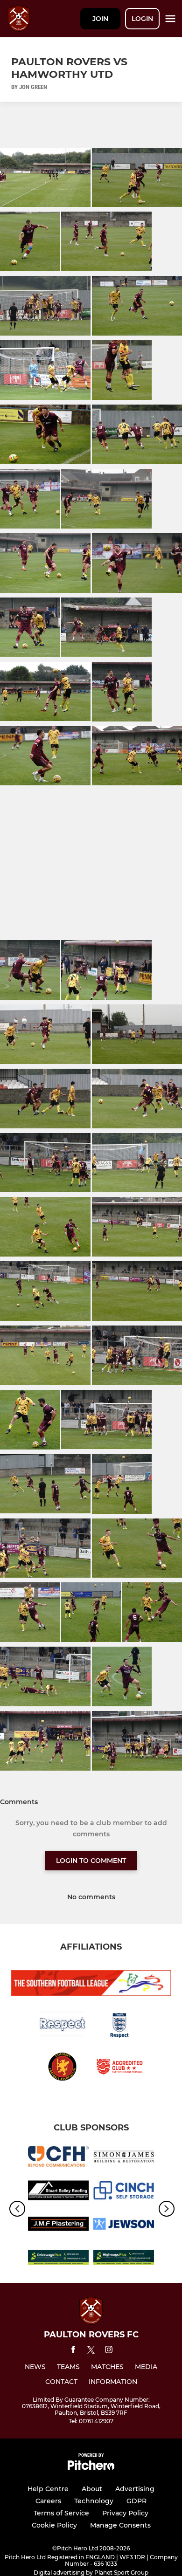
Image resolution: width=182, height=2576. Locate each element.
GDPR (136, 2501)
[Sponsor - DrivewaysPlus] (58, 2259)
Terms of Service (61, 2513)
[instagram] (109, 2351)
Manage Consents (120, 2525)
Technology (94, 2501)
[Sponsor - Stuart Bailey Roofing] (58, 2192)
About (92, 2489)
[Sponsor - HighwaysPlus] (124, 2259)
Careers (48, 2501)
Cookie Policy (54, 2525)
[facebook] (73, 2351)
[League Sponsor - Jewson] (124, 2226)
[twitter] (91, 2351)
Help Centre (48, 2489)
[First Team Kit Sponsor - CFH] (58, 2158)
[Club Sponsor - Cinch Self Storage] (124, 2192)
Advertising (135, 2489)
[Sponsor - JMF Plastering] (58, 2226)
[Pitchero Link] (91, 2468)
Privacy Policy (125, 2513)
